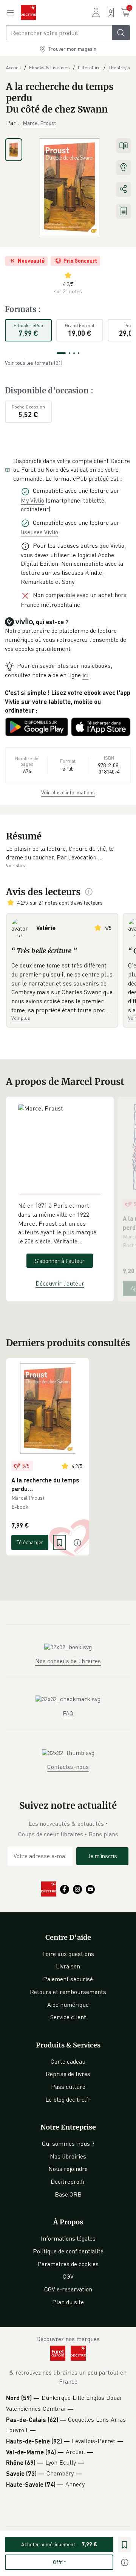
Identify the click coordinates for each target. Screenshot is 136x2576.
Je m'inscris (102, 1856)
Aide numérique (68, 2005)
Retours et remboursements (68, 1992)
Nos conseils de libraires (68, 1661)
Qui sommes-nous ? (68, 2143)
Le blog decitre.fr (68, 2099)
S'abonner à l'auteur (60, 1261)
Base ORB (68, 2194)
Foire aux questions (68, 1954)
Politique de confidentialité (68, 2251)
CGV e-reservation (68, 2289)
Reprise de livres (68, 2074)
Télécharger (30, 1542)
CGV (68, 2276)
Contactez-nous (68, 1767)
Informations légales (68, 2238)
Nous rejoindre (68, 2169)
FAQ (68, 1713)
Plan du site (68, 2302)
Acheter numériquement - (59, 2544)
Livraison (68, 1966)
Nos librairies (68, 2156)
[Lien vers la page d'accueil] (28, 12)
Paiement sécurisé (68, 1979)
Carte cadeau (68, 2061)
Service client (68, 2017)
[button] (68, 853)
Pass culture (68, 2087)
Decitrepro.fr (68, 2181)
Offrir (59, 2562)
